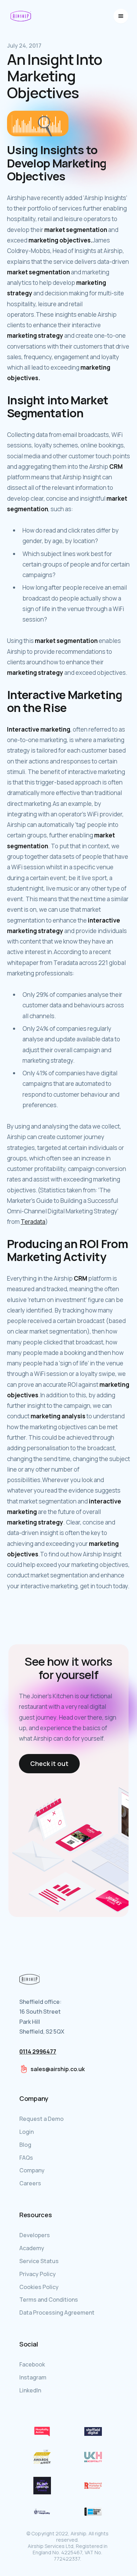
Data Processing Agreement (57, 2313)
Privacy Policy (38, 2274)
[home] (21, 16)
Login (27, 2132)
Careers (30, 2183)
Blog (25, 2145)
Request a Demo (41, 2119)
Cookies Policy (39, 2287)
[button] (121, 16)
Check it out (49, 1763)
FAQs (26, 2158)
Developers (35, 2235)
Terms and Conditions (49, 2300)
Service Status (39, 2261)
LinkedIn (30, 2390)
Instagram (33, 2377)
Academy (32, 2248)
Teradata (33, 1222)
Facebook (32, 2364)
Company (32, 2170)
